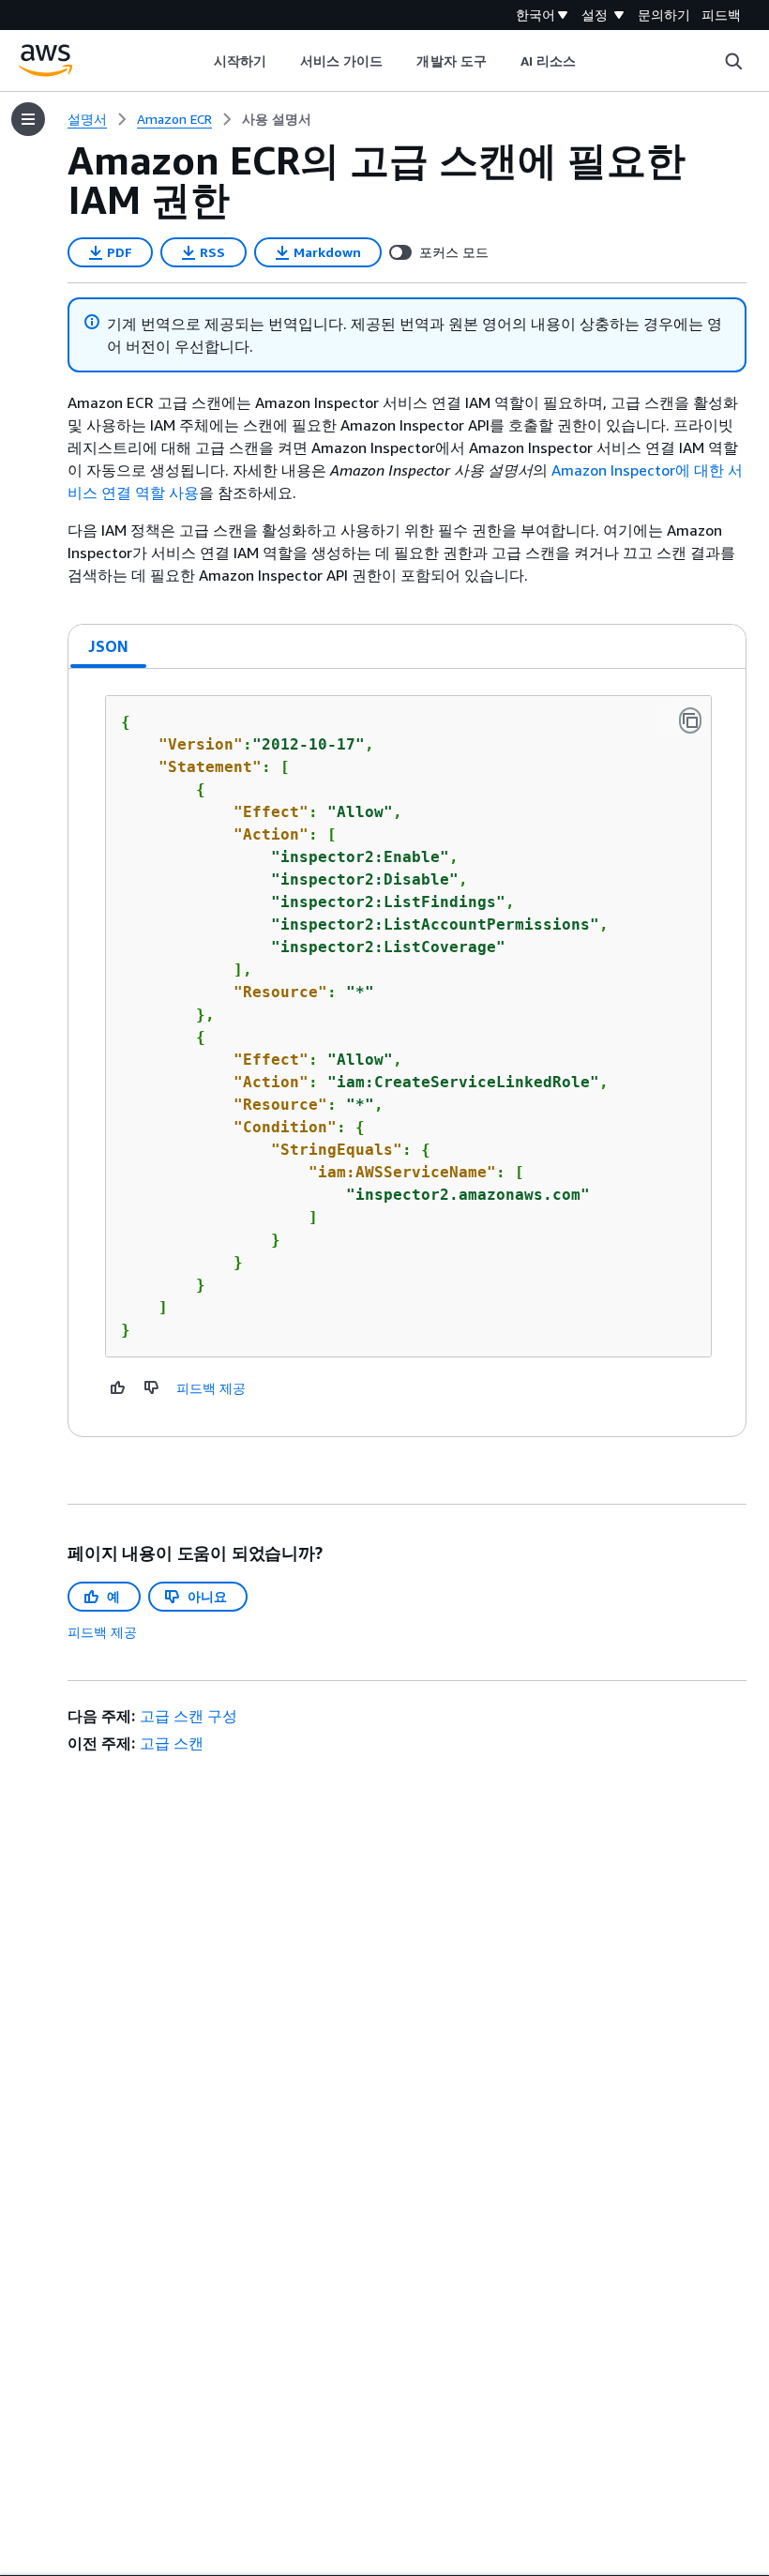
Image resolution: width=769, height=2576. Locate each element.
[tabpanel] (407, 1053)
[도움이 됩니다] (118, 1387)
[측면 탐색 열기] (28, 119)
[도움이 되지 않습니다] (152, 1387)
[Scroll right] (590, 61)
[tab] (109, 646)
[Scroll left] (199, 61)
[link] (277, 119)
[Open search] (733, 61)
